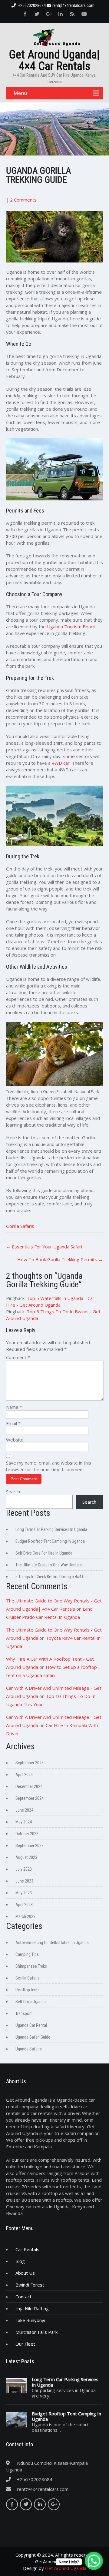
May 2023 (24, 1893)
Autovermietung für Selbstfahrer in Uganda (52, 1943)
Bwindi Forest (30, 2285)
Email (13, 1423)
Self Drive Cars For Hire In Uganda (44, 1553)
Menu (20, 93)
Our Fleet (25, 2344)
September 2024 (30, 1798)
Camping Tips (27, 1954)
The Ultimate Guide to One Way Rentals (49, 1565)
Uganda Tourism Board (71, 626)
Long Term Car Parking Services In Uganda (51, 1529)
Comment (18, 1357)
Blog (20, 2261)
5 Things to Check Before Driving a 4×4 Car (52, 1577)
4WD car (61, 763)
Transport (24, 2013)
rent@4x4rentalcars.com (73, 5)
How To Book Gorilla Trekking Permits (60, 1259)
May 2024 (24, 1822)
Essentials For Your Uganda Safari (44, 1247)
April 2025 (24, 1775)
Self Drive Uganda (31, 2002)
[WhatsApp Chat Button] (94, 2561)
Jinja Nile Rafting (32, 2308)
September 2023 (30, 1846)
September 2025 (30, 1763)
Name (14, 1407)
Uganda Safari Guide (33, 2037)
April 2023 (24, 1905)
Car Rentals (27, 2249)
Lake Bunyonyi (30, 2320)
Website (15, 1440)
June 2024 (24, 1810)
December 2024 (29, 1786)
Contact (23, 2297)
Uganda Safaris (29, 2049)
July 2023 (24, 1869)
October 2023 (27, 1834)
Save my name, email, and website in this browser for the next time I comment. (49, 1466)
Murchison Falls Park (36, 2332)
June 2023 (24, 1881)
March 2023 (25, 1916)
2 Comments (23, 200)
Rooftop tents (28, 1990)
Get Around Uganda (66, 2568)
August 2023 (26, 1857)
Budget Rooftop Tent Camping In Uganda (50, 1541)
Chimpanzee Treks (31, 1966)
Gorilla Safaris (20, 1226)
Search (13, 1492)
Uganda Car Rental (31, 2025)
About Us (25, 2273)
